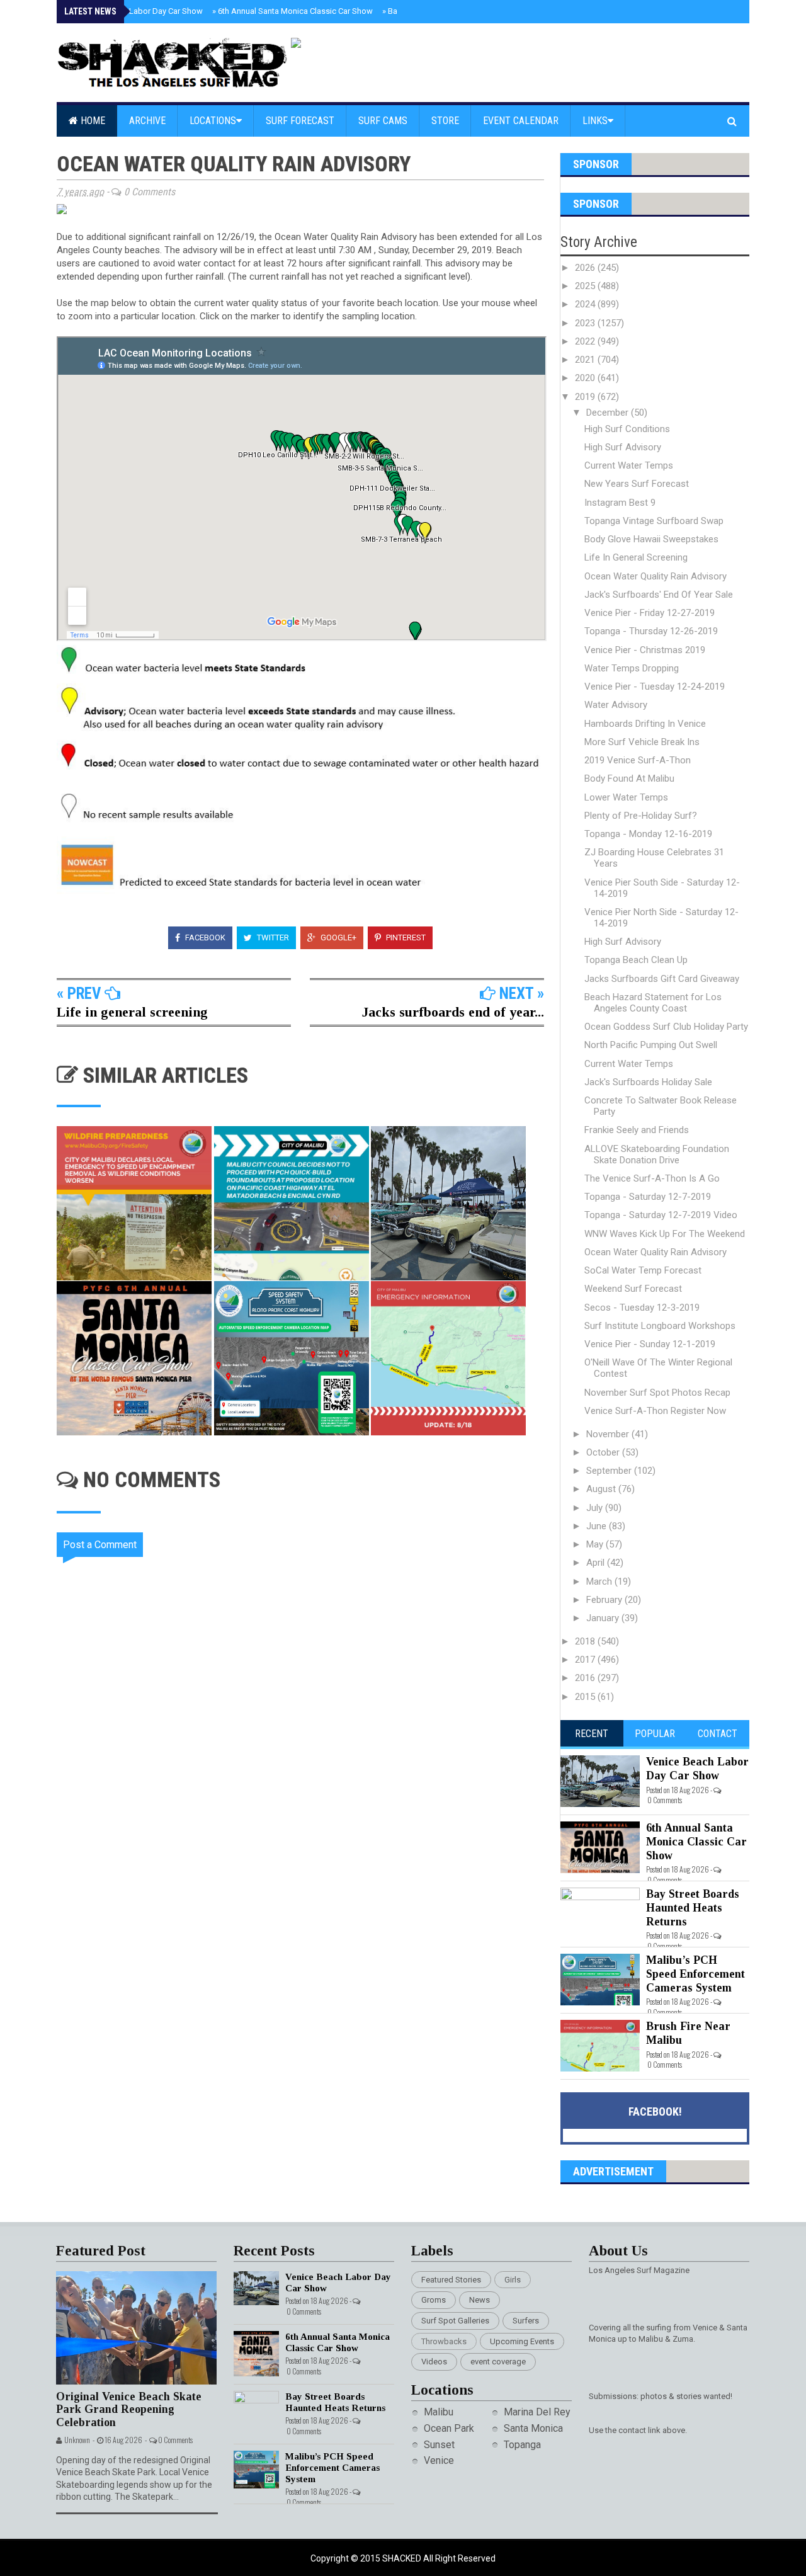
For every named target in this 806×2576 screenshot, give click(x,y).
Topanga (522, 2445)
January (604, 1618)
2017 (586, 1660)
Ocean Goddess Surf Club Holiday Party (666, 1027)
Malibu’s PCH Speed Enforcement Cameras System (695, 1974)
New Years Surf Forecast (637, 484)
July (596, 1508)
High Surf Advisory (623, 447)
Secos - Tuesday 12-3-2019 (642, 1308)
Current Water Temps (629, 465)
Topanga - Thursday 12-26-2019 (651, 631)
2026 (586, 268)
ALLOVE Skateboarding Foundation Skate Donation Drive (657, 1154)
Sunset (439, 2445)
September (610, 1471)
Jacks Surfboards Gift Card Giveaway (662, 979)
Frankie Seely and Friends (637, 1130)
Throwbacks (444, 2341)
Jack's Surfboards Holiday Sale (648, 1082)
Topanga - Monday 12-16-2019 (648, 834)
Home (92, 121)
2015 (586, 1697)
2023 (586, 323)
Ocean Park (449, 2428)
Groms (434, 2300)
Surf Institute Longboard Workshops (660, 1326)
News (480, 2300)
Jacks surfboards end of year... (453, 1012)
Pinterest (405, 938)
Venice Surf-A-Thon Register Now (655, 1411)
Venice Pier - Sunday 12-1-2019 (650, 1344)
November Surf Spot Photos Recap (657, 1393)
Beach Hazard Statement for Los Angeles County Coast (653, 1003)
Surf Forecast (300, 121)
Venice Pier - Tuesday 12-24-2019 (655, 687)
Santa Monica (533, 2428)
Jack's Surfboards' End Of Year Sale (659, 595)
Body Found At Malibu (629, 778)
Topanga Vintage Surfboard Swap (654, 521)
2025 (586, 286)
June (598, 1526)
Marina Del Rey (537, 2412)
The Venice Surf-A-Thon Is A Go (652, 1178)
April (597, 1563)
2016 (586, 1678)
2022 (586, 341)
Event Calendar (521, 121)
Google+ (338, 938)
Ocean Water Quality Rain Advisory (656, 576)
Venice (439, 2460)
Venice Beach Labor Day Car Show (138, 11)
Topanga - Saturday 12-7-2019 (648, 1197)
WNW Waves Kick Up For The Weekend (665, 1234)
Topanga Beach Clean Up (636, 960)
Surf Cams (383, 121)
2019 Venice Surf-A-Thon (638, 760)
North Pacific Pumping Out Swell (651, 1045)
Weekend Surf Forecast (633, 1289)
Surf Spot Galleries (455, 2321)
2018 (586, 1641)
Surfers (526, 2321)
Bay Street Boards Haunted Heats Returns (693, 1907)
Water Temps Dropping (632, 668)
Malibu (439, 2412)
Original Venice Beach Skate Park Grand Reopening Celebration (129, 2409)
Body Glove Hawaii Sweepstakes (651, 539)
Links (595, 121)
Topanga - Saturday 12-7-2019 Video (661, 1215)
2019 (586, 397)
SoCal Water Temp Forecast (643, 1270)
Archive (147, 121)
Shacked (403, 2558)
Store (445, 121)
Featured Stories (451, 2280)
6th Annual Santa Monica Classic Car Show (292, 11)
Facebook (204, 938)
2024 (586, 304)
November (609, 1434)
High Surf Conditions (627, 429)
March (600, 1582)
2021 (586, 360)
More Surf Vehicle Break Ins (642, 742)
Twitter (272, 938)
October (604, 1452)
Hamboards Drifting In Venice (645, 724)
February (605, 1600)
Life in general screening (132, 1012)
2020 (586, 378)
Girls (513, 2280)
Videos (434, 2362)
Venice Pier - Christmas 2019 (645, 650)
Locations (213, 121)
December (609, 413)
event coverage (498, 2362)
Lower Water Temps (626, 797)
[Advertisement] (309, 1936)
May (596, 1544)
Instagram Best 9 (620, 503)
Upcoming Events (522, 2341)
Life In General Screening (636, 557)
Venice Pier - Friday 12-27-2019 (650, 613)
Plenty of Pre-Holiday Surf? (641, 816)
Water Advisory (616, 705)
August (602, 1489)
